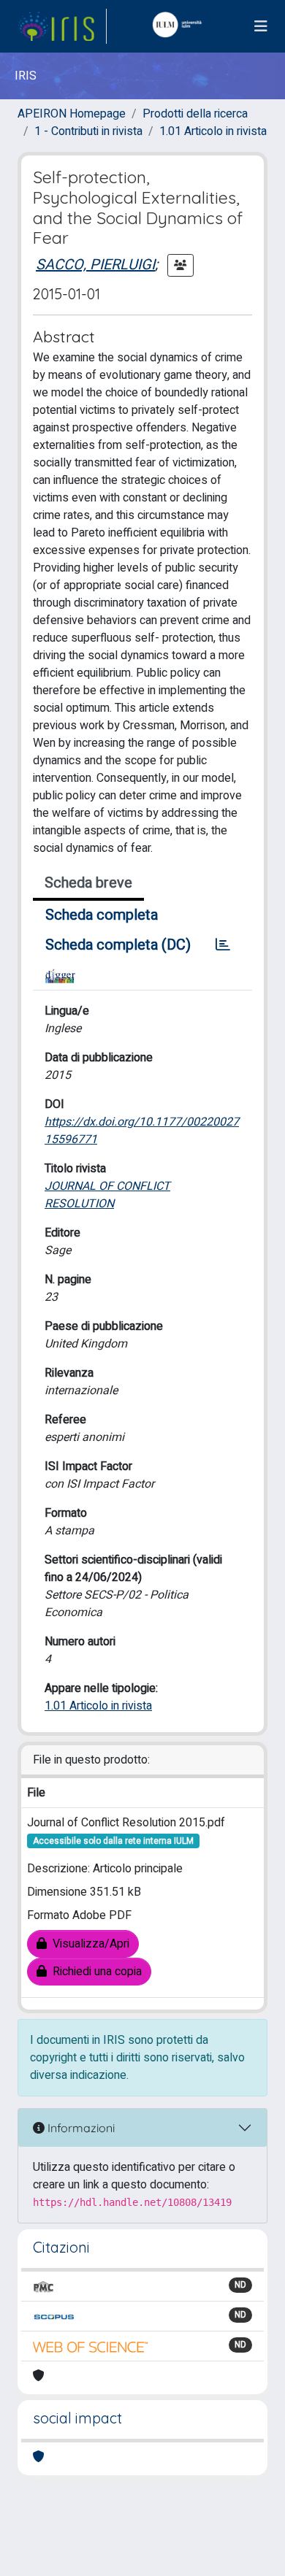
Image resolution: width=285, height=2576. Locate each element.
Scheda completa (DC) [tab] (118, 945)
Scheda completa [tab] (102, 915)
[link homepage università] (180, 26)
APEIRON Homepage (72, 114)
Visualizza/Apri (88, 1944)
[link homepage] (62, 26)
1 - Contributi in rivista (88, 131)
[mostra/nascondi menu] (261, 27)
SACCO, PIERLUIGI (95, 265)
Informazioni (80, 2128)
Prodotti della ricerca (195, 114)
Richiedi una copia (94, 1972)
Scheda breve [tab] (88, 883)
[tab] (223, 945)
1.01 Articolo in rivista (213, 131)
